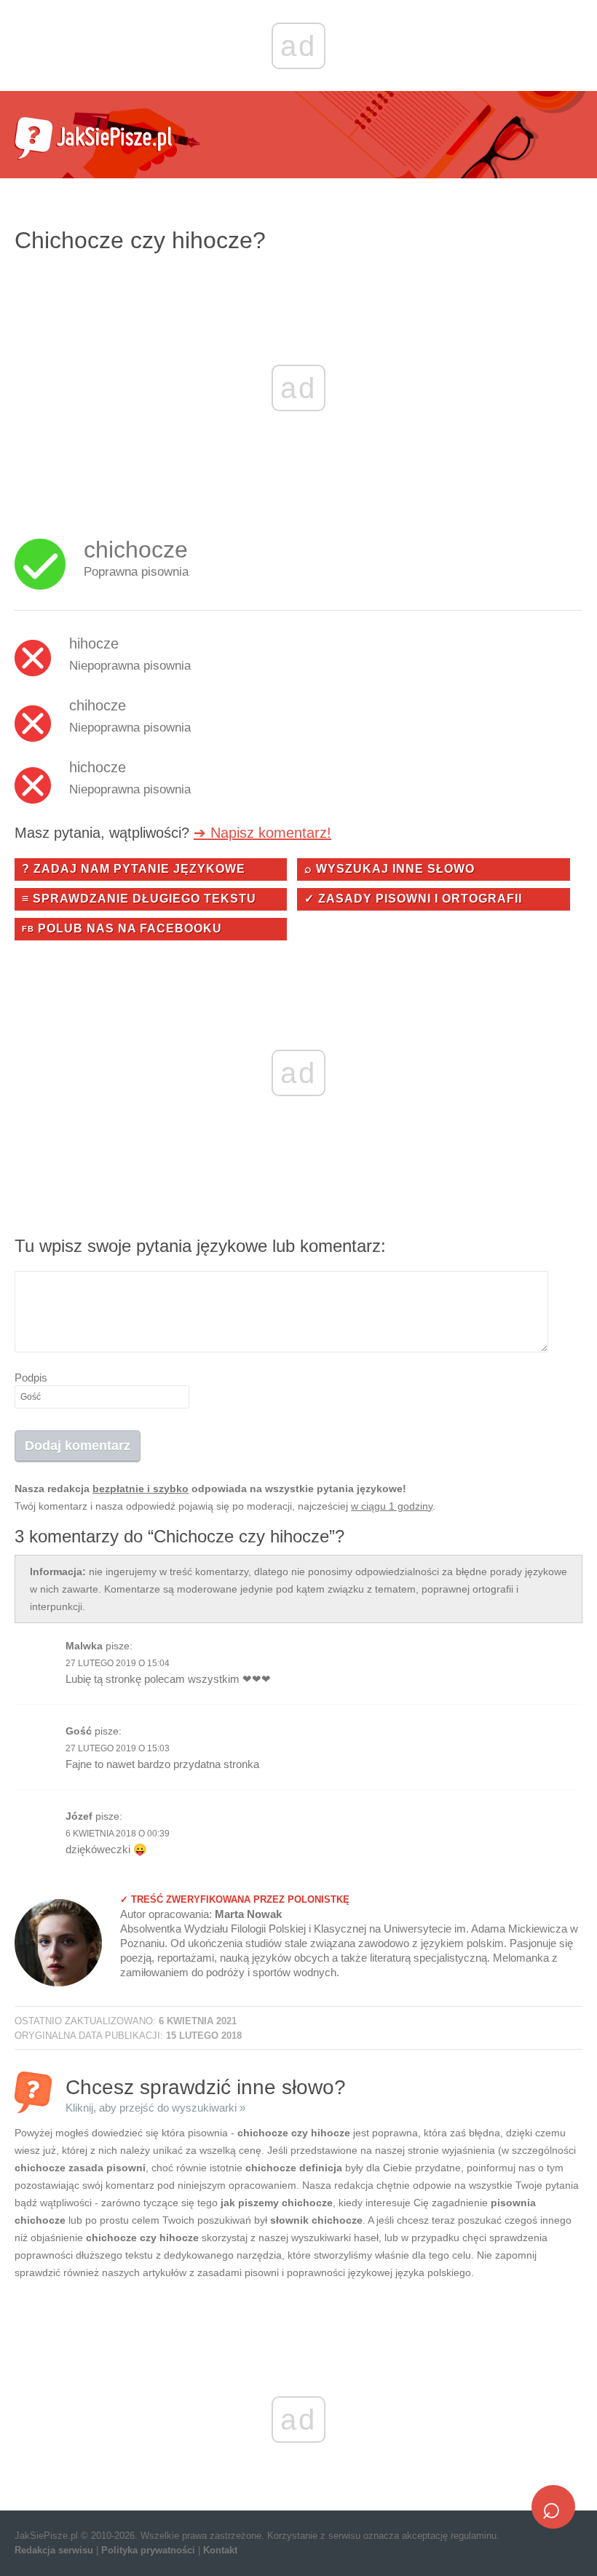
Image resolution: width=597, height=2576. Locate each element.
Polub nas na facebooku (122, 928)
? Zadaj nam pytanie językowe (134, 869)
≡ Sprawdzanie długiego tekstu (139, 899)
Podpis (31, 1378)
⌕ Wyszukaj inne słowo (390, 869)
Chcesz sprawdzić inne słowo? (206, 2095)
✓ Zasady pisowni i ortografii (413, 899)
